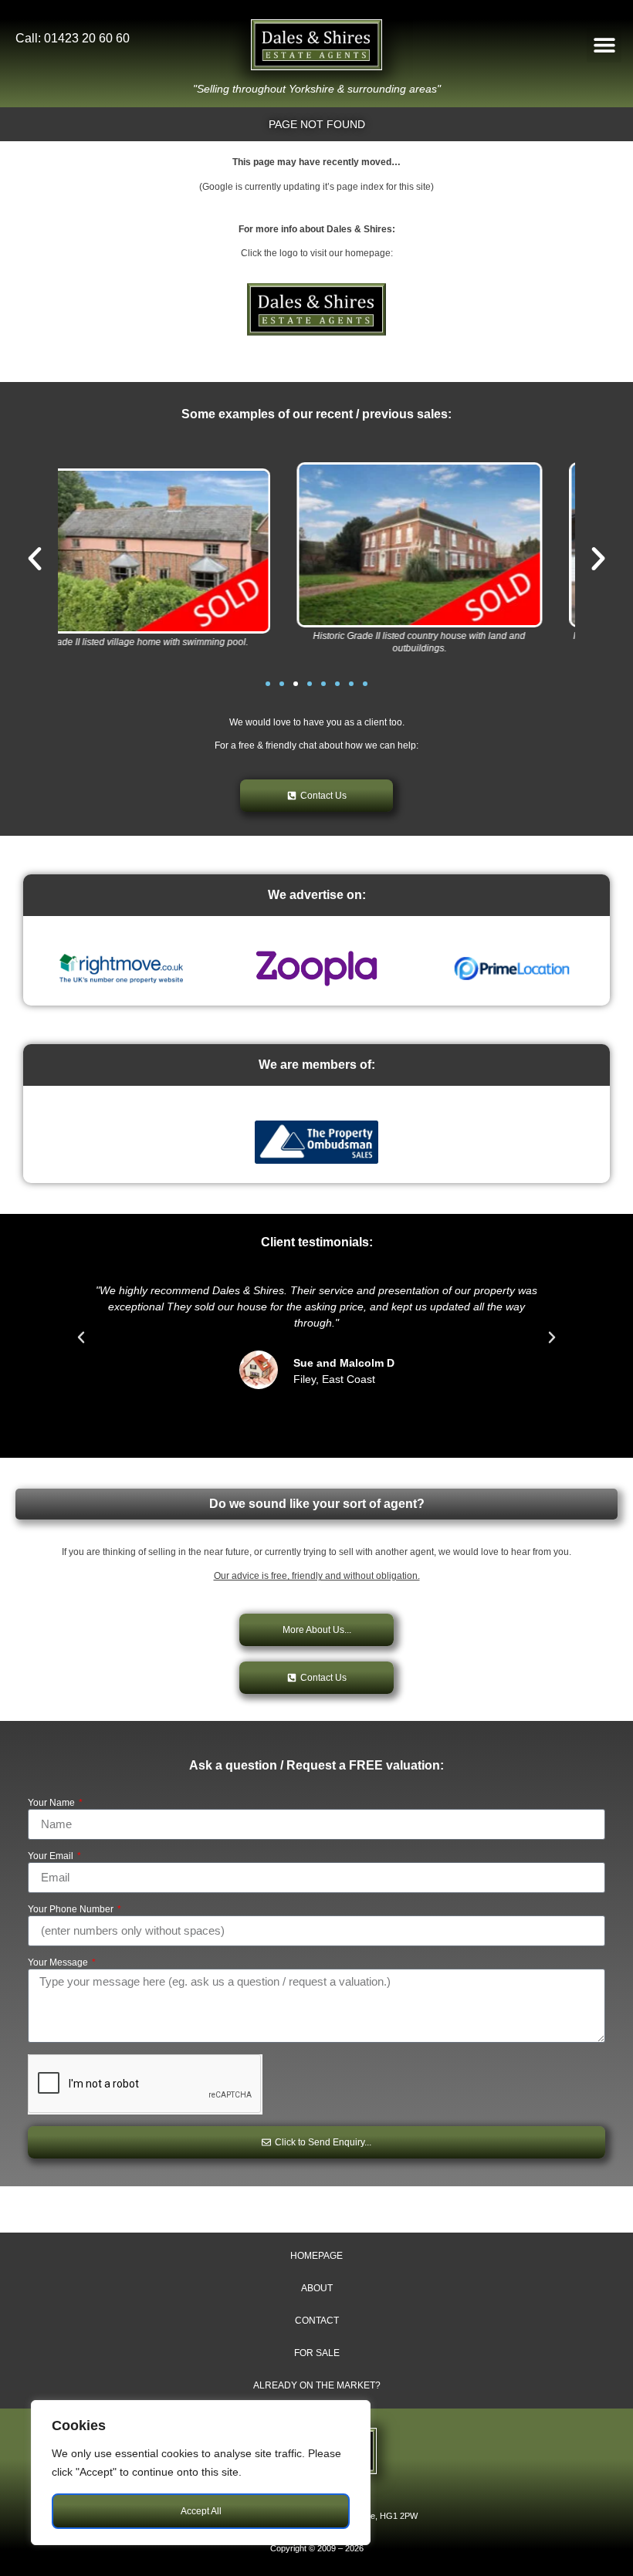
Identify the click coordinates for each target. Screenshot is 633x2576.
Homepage (316, 2256)
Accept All (201, 2511)
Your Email (52, 1856)
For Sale (317, 2353)
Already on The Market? (317, 2385)
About (317, 2288)
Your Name (52, 1803)
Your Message (59, 1963)
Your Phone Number (72, 1910)
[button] (604, 45)
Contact (317, 2321)
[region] (201, 2473)
